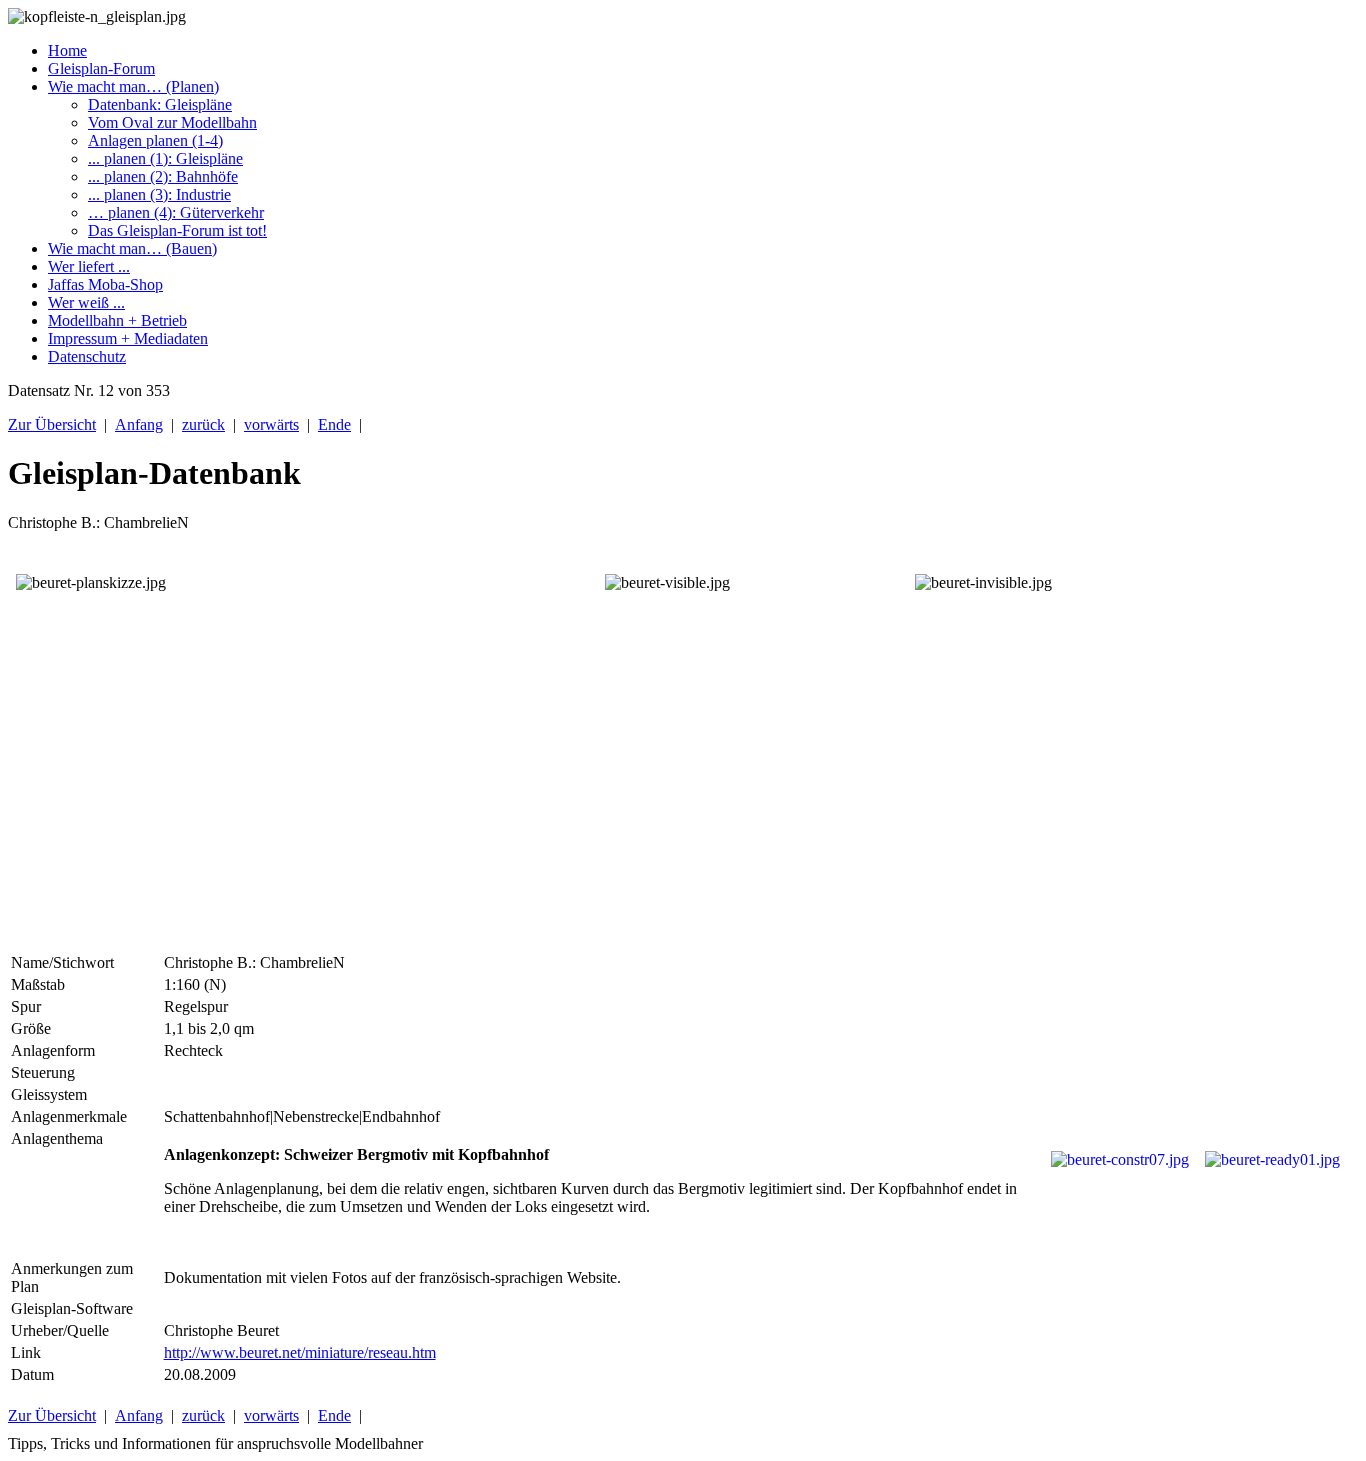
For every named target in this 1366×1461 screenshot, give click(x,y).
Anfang (139, 424)
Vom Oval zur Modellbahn (172, 122)
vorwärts (271, 424)
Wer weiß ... (86, 302)
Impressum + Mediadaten (128, 338)
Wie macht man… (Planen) (133, 86)
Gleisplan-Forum (101, 68)
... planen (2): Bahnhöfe (163, 176)
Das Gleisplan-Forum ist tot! (177, 230)
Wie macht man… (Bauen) (132, 248)
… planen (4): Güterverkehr (176, 212)
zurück (203, 424)
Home (67, 50)
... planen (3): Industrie (159, 194)
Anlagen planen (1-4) (155, 140)
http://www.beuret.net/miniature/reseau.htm (300, 1352)
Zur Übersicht (52, 424)
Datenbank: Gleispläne (160, 104)
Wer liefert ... (89, 266)
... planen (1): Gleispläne (165, 158)
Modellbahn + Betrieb (117, 320)
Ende (334, 424)
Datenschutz (87, 356)
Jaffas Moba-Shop (105, 284)
